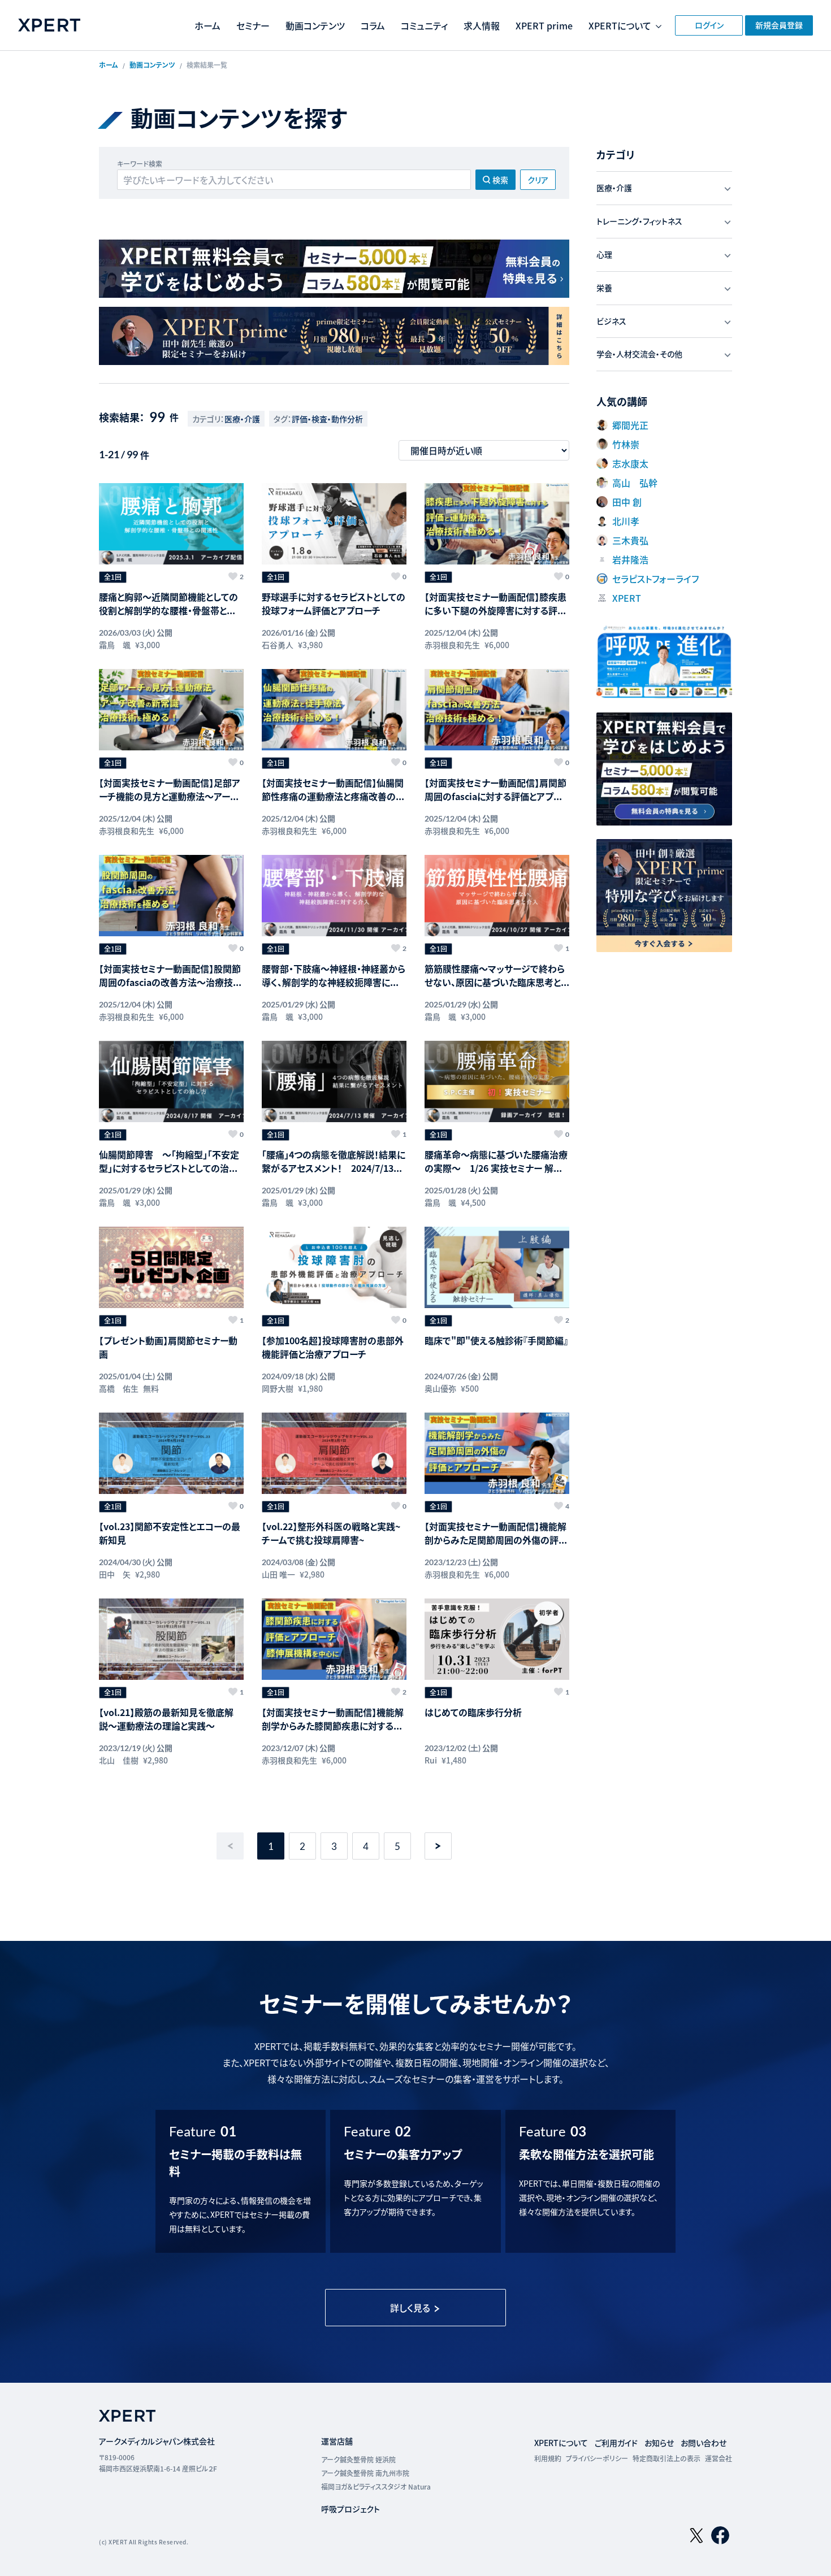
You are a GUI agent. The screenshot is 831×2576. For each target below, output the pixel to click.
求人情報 (482, 25)
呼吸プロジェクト (350, 2509)
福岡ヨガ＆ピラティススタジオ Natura (376, 2486)
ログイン (709, 25)
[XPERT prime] (334, 336)
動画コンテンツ (315, 25)
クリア (538, 180)
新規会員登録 (779, 25)
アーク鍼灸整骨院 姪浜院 (358, 2459)
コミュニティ (424, 25)
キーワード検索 (140, 164)
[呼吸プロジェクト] (664, 661)
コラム (373, 25)
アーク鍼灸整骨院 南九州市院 (365, 2473)
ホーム (207, 25)
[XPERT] (334, 269)
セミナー (253, 25)
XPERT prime (544, 25)
